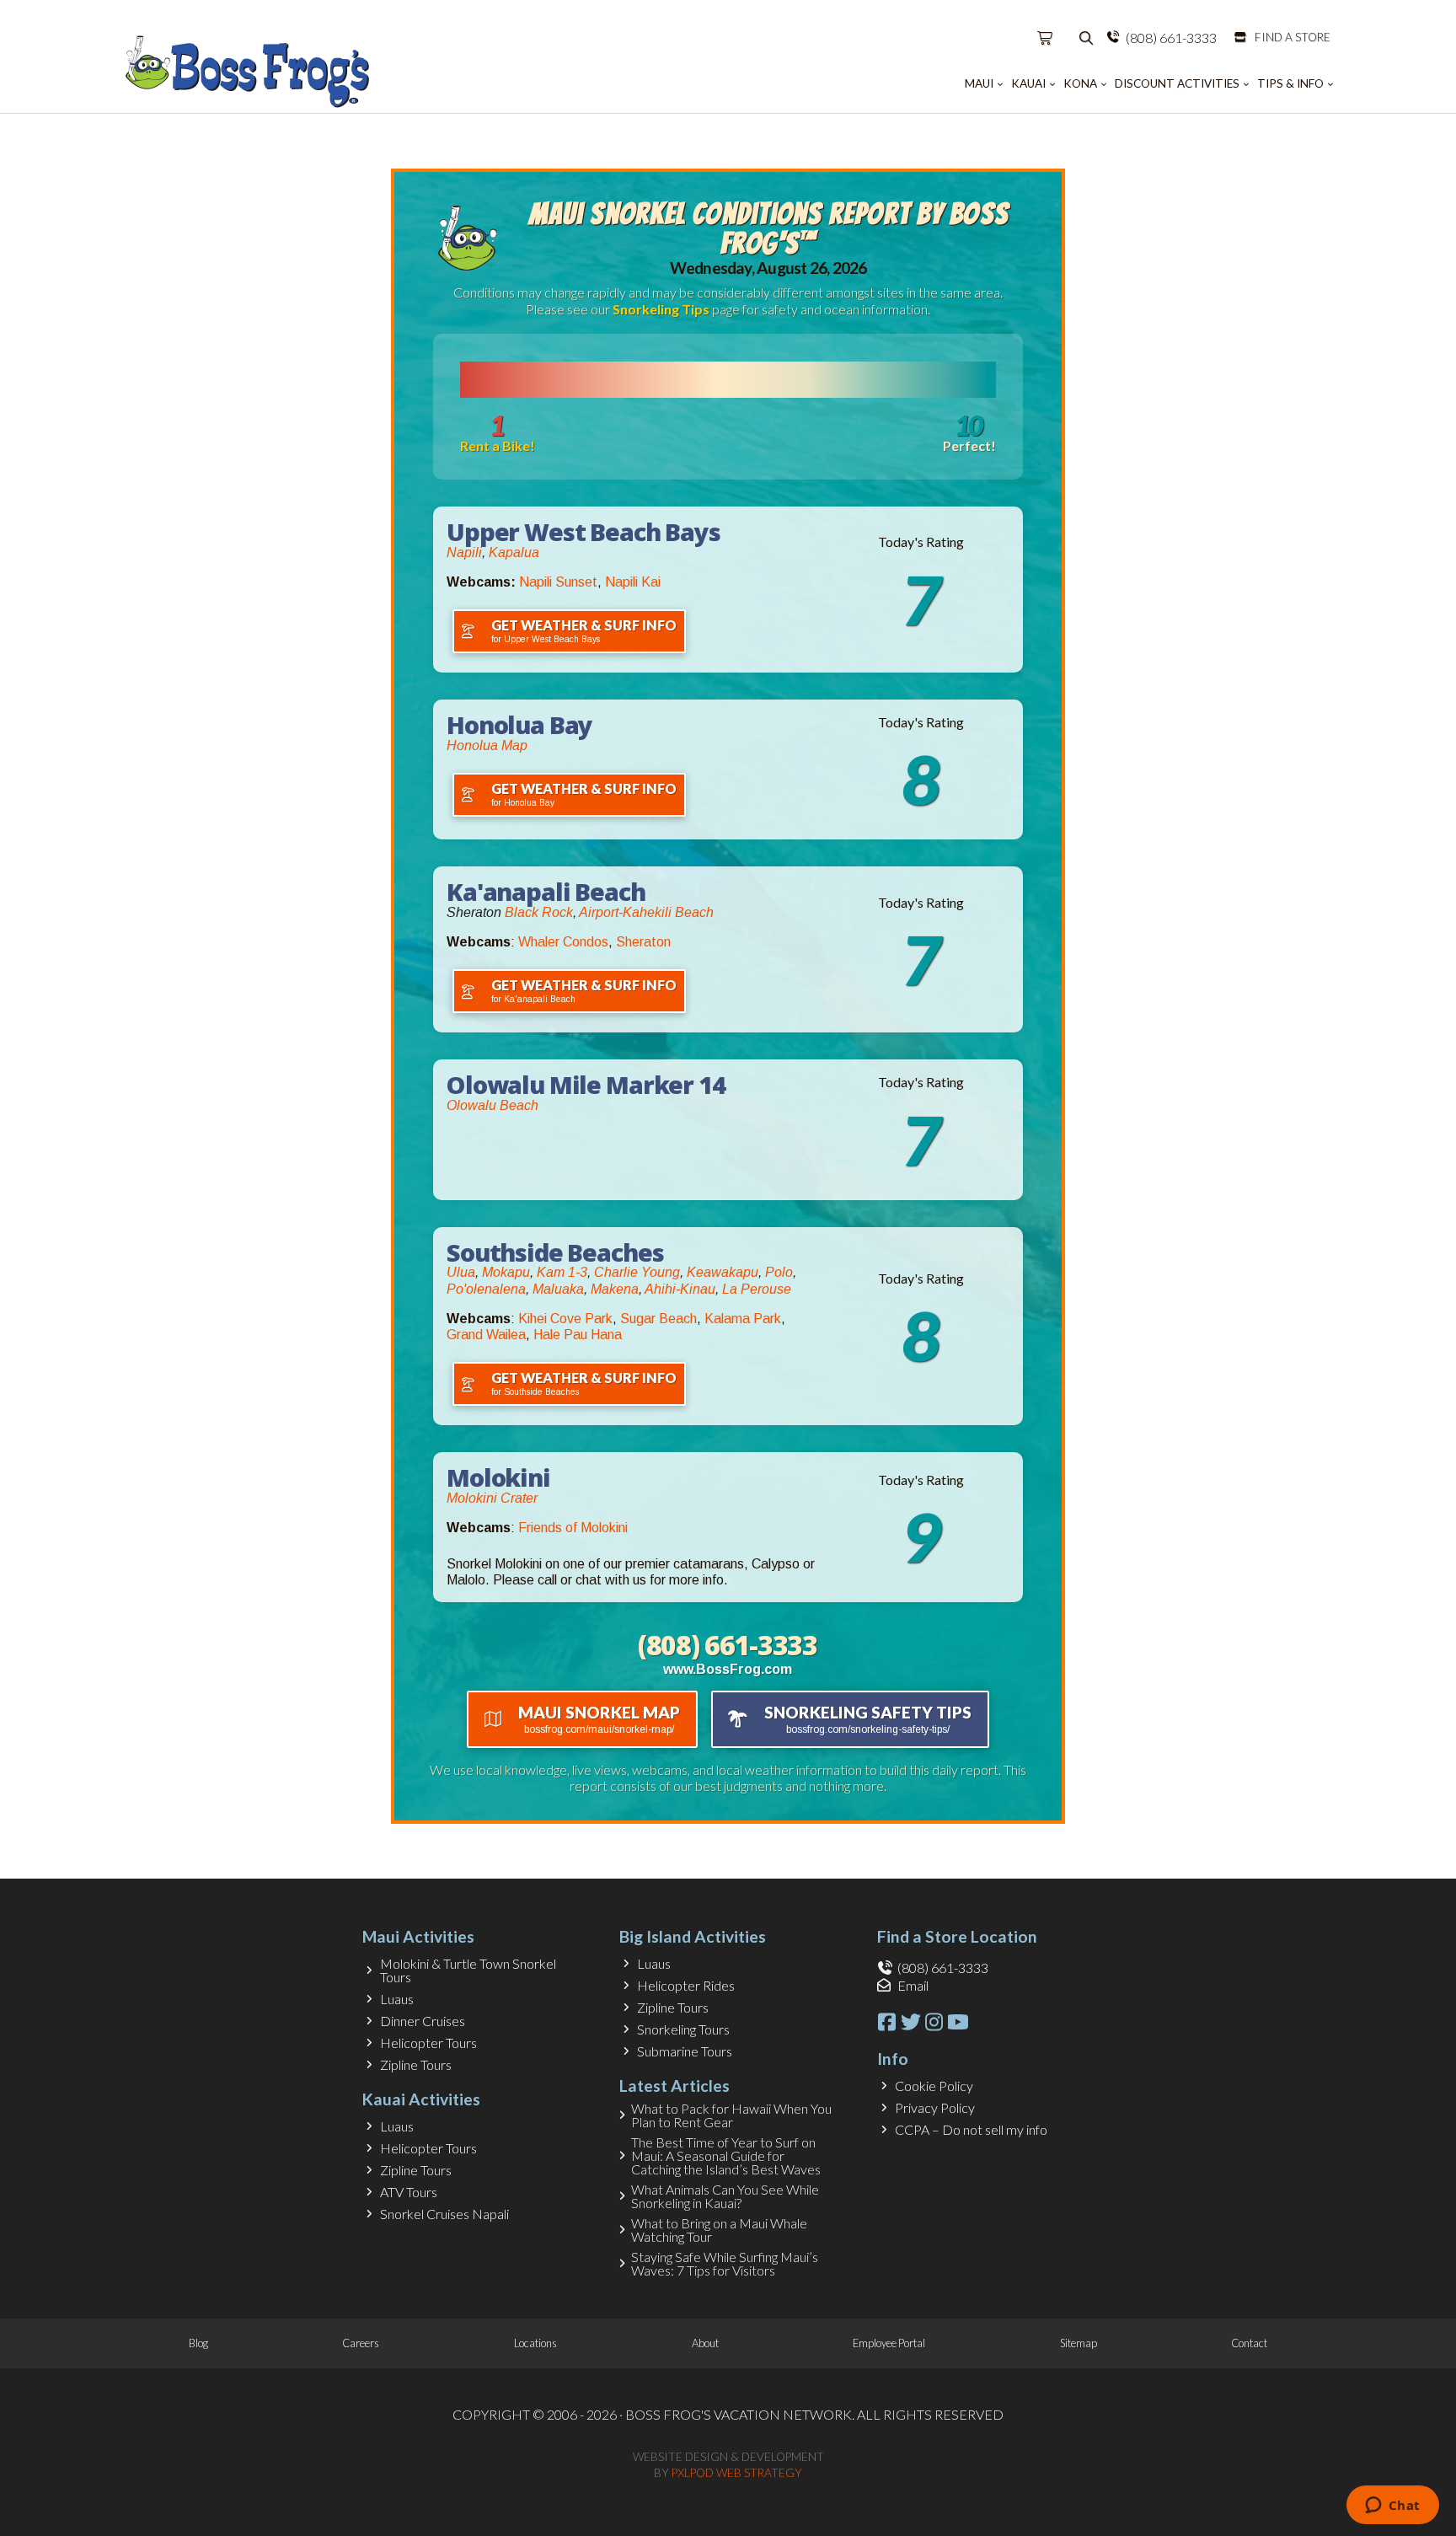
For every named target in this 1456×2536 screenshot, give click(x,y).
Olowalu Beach (492, 1105)
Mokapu (506, 1272)
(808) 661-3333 (1171, 38)
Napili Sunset (558, 582)
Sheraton (643, 942)
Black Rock (539, 912)
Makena (615, 1289)
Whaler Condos (563, 942)
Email (913, 1985)
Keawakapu (723, 1272)
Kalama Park (743, 1319)
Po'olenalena (486, 1289)
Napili (464, 552)
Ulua (461, 1272)
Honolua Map (487, 745)
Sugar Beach (658, 1319)
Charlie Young (637, 1272)
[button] (1046, 38)
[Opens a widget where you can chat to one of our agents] (1392, 2507)
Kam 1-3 (562, 1272)
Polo (779, 1272)
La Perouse (757, 1289)
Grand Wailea (486, 1335)
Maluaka (558, 1289)
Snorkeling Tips (661, 309)
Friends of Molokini (573, 1528)
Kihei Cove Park (565, 1319)
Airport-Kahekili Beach (646, 912)
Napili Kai (633, 582)
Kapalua (514, 552)
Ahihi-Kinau (680, 1289)
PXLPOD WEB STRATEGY (737, 2473)
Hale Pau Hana (578, 1335)
